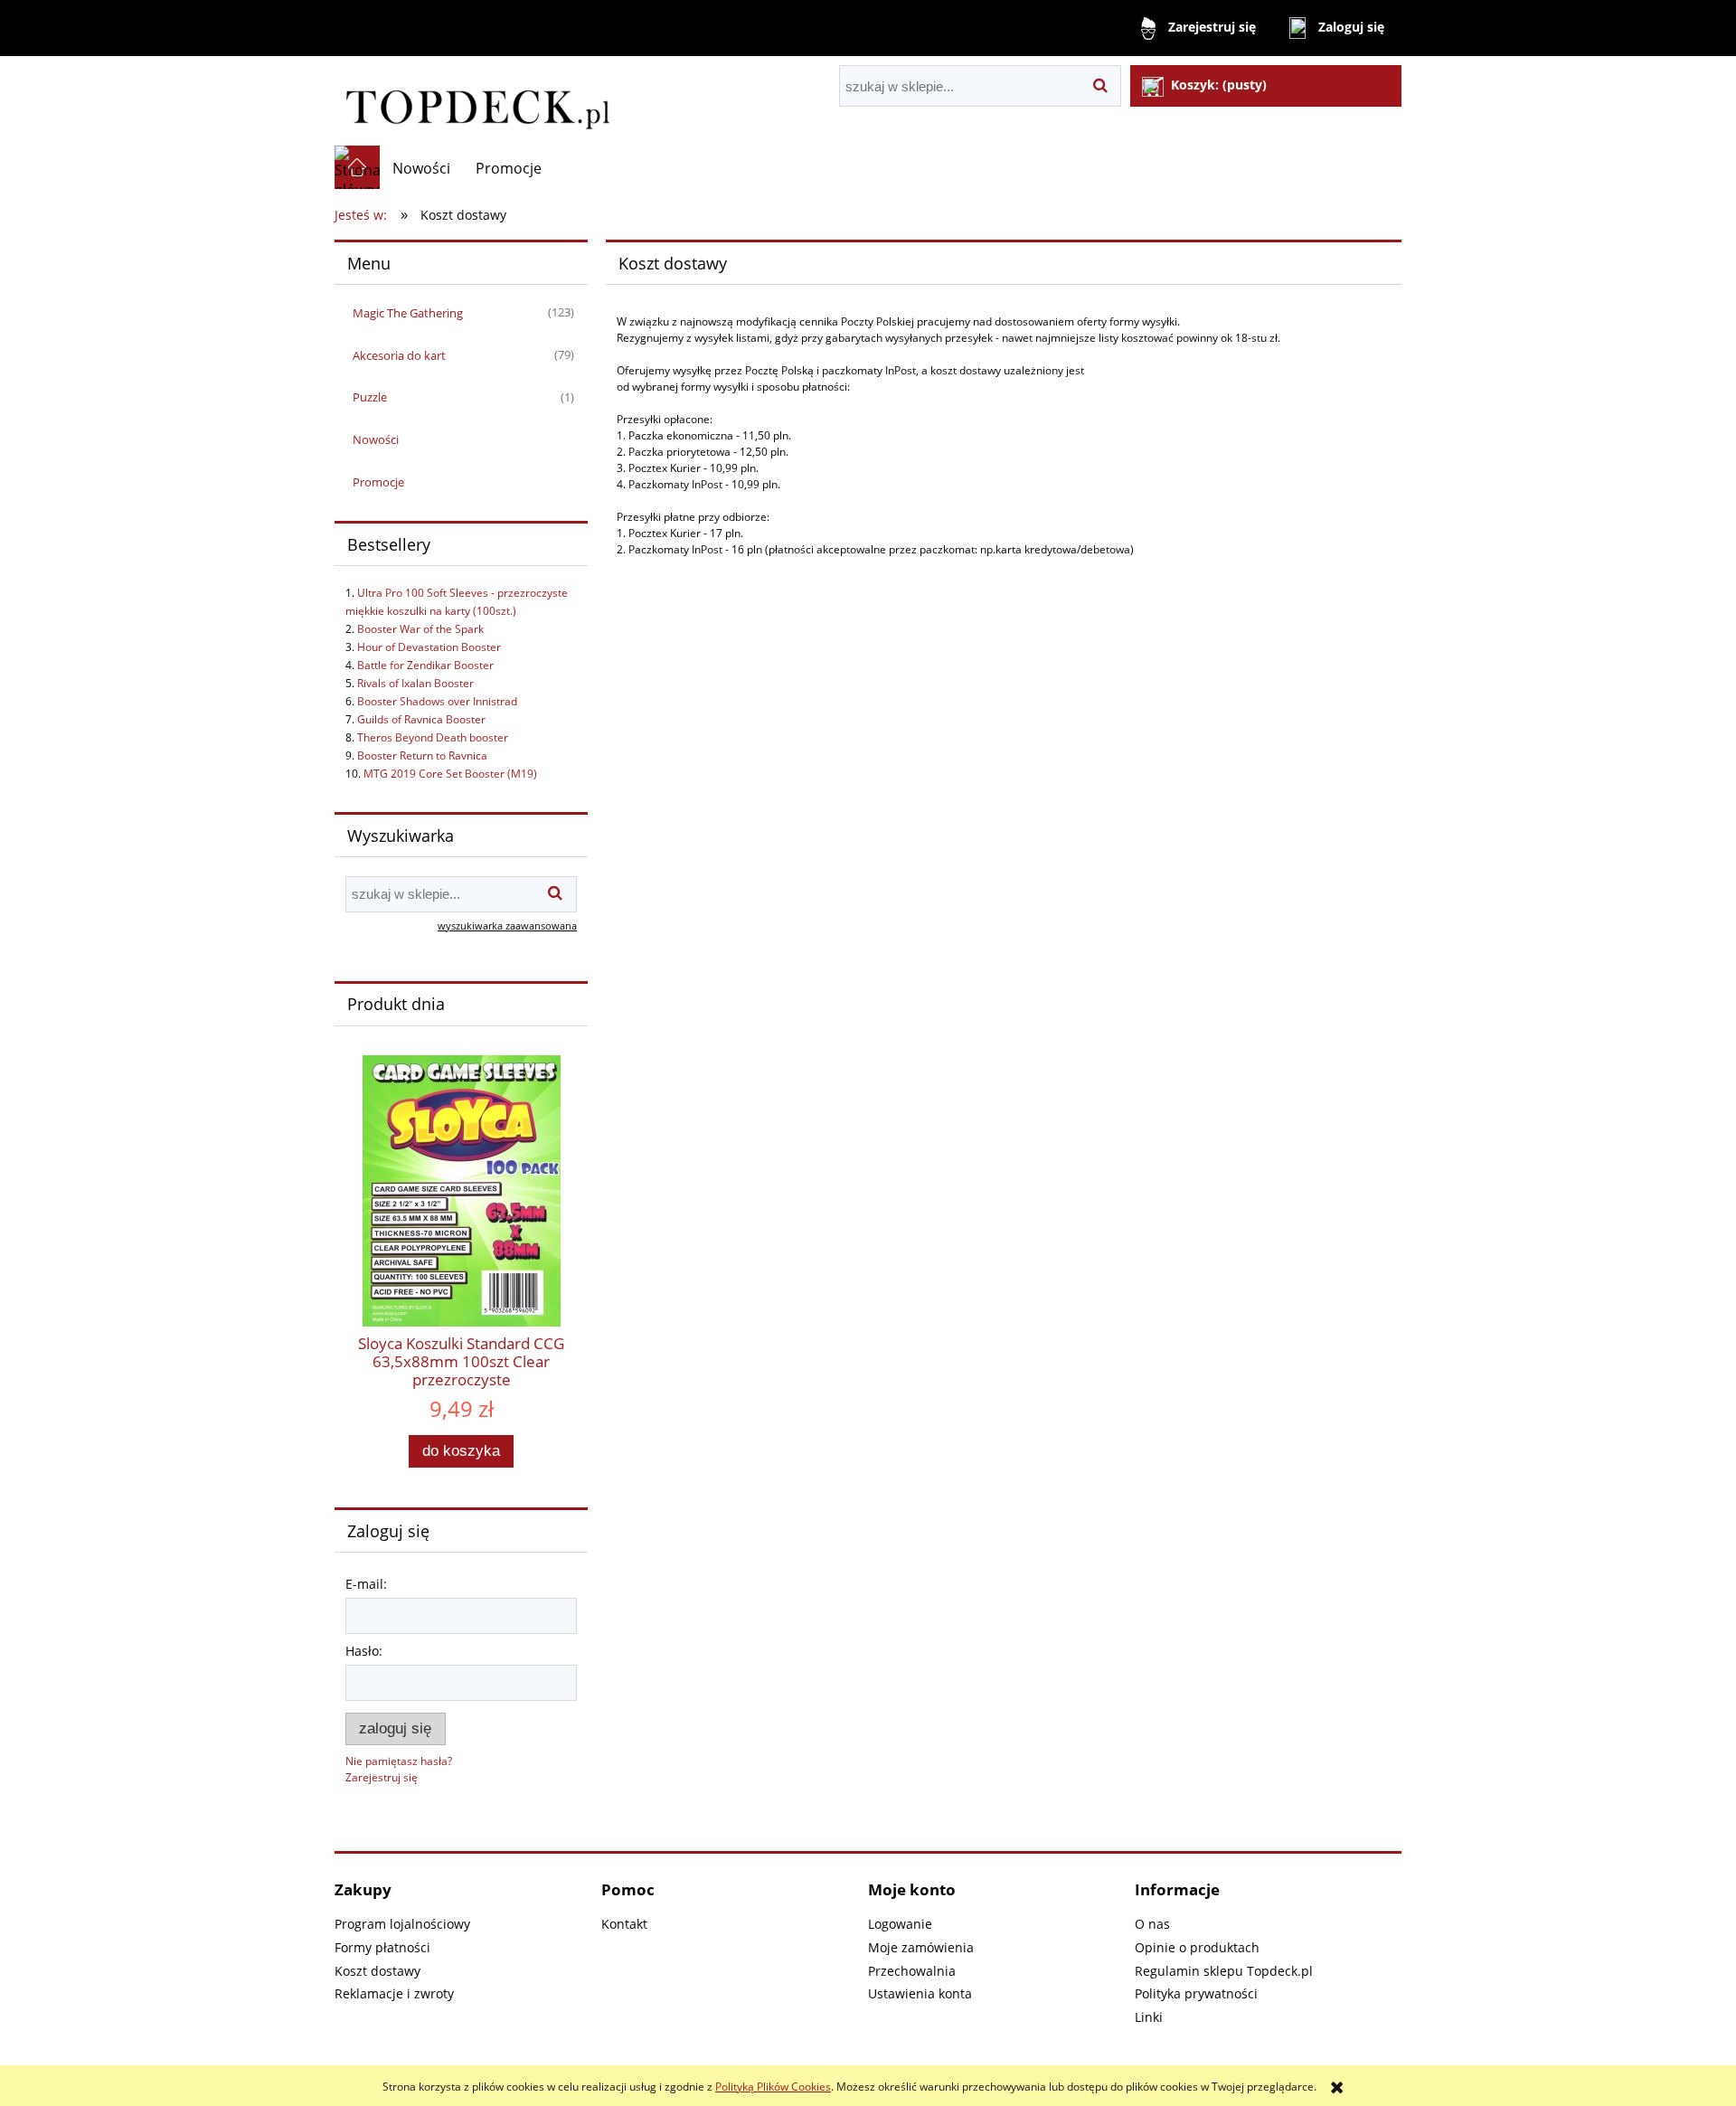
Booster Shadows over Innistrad (437, 701)
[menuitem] (421, 168)
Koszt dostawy (377, 1971)
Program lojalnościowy (402, 1924)
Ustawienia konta (920, 1993)
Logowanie (900, 1924)
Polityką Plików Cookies (773, 2087)
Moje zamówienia (921, 1947)
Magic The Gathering (408, 313)
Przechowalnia (912, 1971)
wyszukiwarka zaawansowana (507, 926)
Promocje (378, 482)
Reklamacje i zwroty (394, 1993)
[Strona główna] (476, 101)
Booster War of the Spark (420, 629)
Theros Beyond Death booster (433, 737)
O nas (1152, 1924)
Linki (1149, 2017)
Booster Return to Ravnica (422, 756)
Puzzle (370, 397)
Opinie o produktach (1197, 1947)
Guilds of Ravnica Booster (421, 719)
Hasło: (364, 1651)
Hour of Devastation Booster (429, 647)
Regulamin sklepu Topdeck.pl (1224, 1971)
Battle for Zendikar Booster (425, 665)
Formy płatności (382, 1947)
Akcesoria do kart (399, 355)
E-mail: (366, 1584)
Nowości (376, 439)
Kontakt (624, 1924)
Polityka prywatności (1196, 1993)
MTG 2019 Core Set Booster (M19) (450, 774)
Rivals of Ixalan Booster (415, 683)
